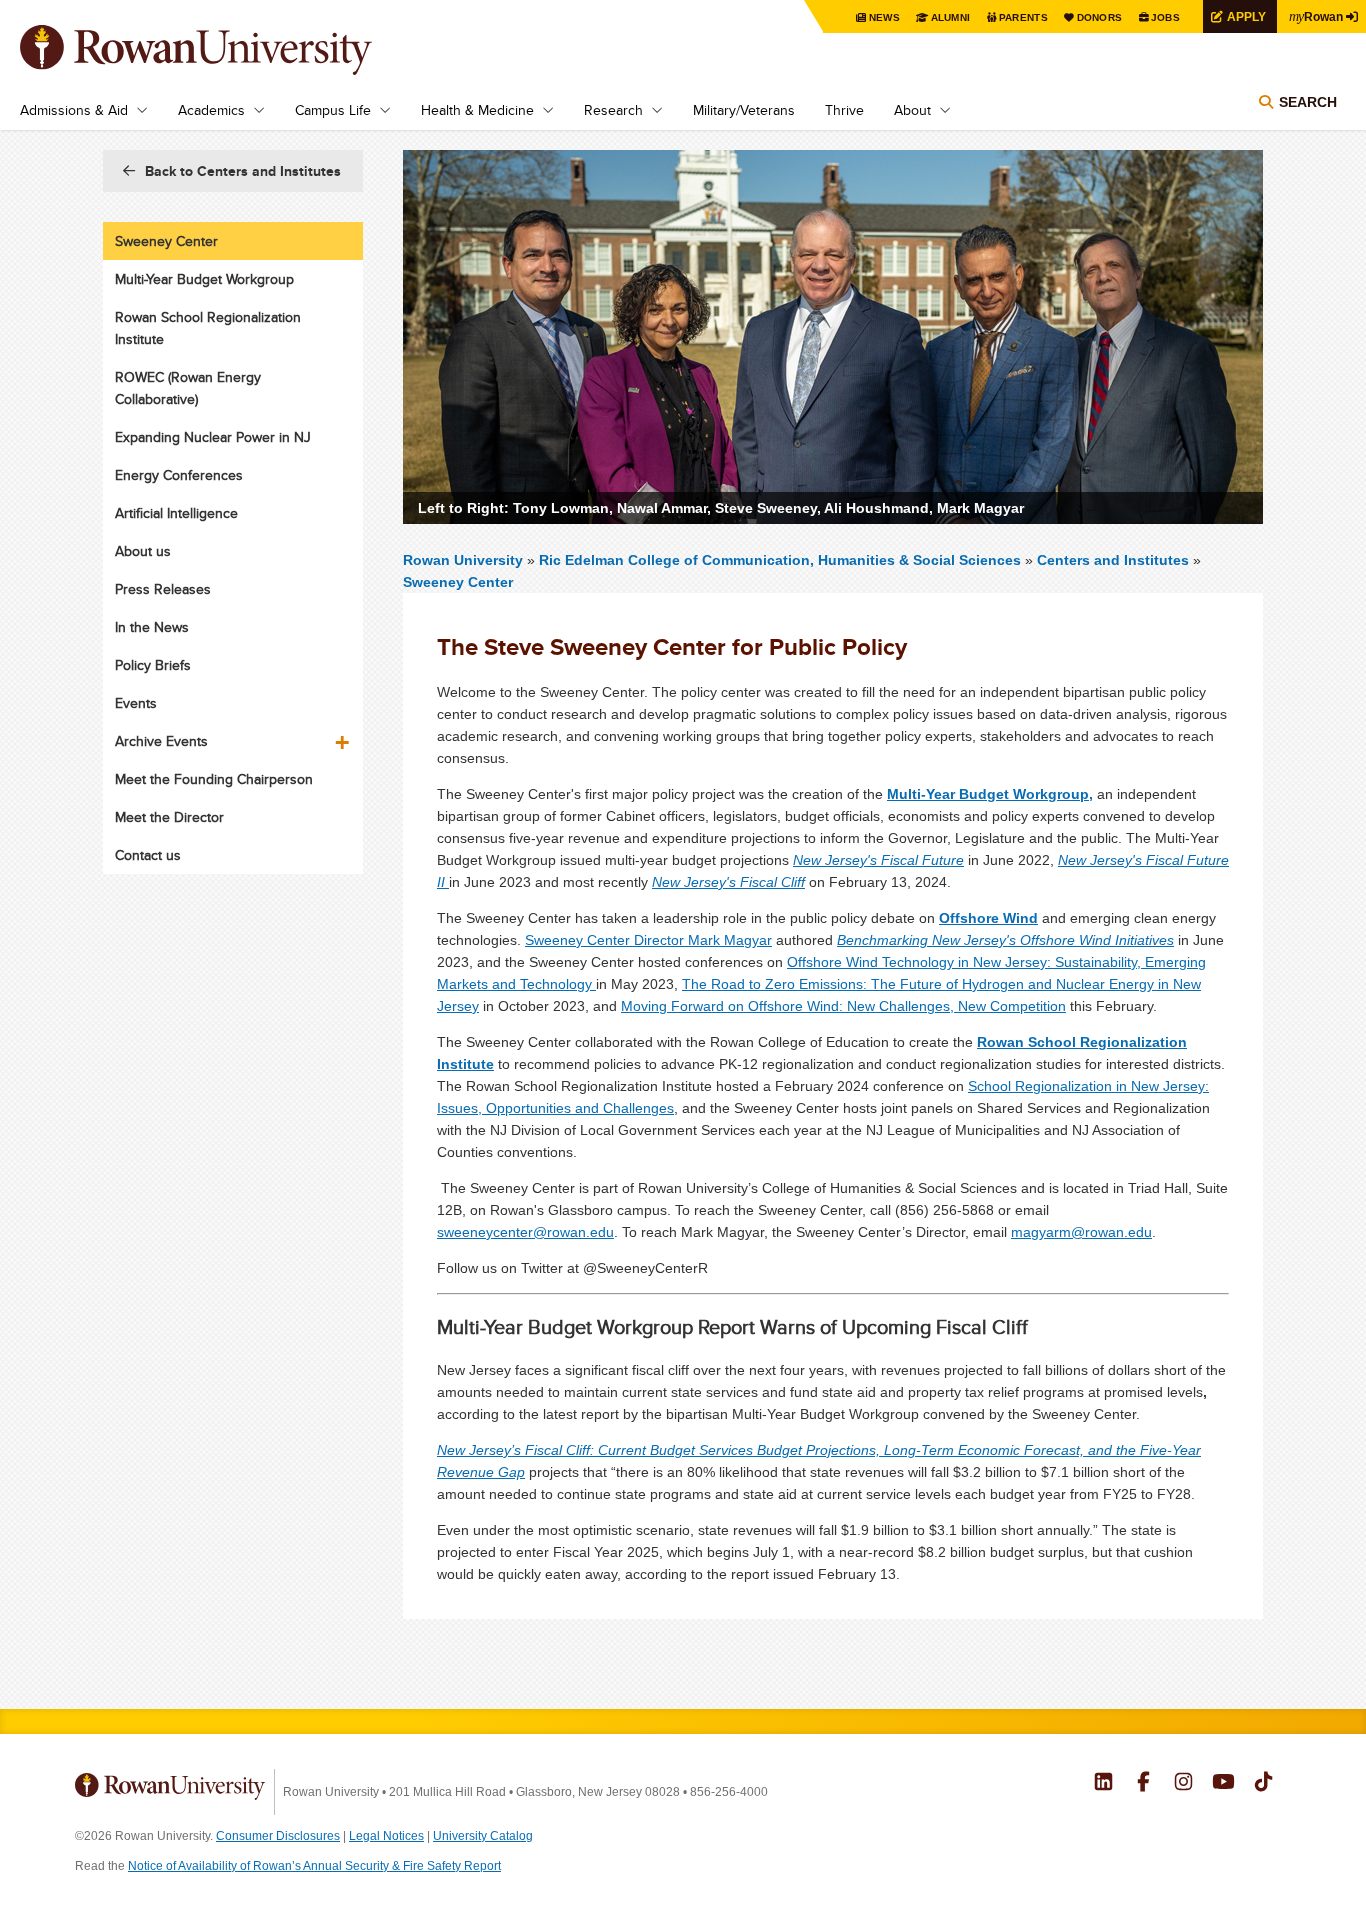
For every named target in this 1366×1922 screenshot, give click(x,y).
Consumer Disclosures (278, 1836)
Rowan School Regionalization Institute (208, 328)
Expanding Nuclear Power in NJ (213, 437)
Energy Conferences (179, 475)
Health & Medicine (477, 110)
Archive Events (161, 741)
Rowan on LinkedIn (1103, 1784)
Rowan (1316, 16)
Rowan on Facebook (1143, 1784)
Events (136, 703)
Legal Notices (386, 1836)
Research (613, 110)
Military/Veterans (744, 110)
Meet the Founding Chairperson (214, 779)
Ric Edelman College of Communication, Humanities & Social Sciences (782, 560)
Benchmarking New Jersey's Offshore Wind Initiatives (1005, 940)
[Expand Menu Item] (344, 735)
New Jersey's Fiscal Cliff (728, 882)
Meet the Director (169, 817)
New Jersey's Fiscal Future (878, 860)
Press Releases (163, 589)
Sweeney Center (458, 582)
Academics (211, 110)
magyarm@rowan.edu (1081, 1232)
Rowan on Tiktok (1263, 1784)
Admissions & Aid (74, 110)
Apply (1246, 16)
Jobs (1165, 17)
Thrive (844, 110)
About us (143, 551)
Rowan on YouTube (1223, 1784)
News (884, 17)
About (912, 110)
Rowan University (225, 50)
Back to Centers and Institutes (243, 171)
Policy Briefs (153, 665)
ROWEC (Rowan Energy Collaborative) (188, 388)
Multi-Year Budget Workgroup (204, 279)
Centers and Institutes (1113, 560)
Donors (1100, 17)
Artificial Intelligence (176, 513)
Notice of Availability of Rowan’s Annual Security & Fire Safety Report (314, 1866)
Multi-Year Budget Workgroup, (990, 794)
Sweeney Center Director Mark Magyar (648, 940)
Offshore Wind (988, 918)
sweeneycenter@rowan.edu (525, 1232)
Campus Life (333, 110)
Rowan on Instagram (1183, 1784)
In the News (152, 627)
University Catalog (483, 1836)
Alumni (951, 17)
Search (1308, 102)
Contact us (148, 855)
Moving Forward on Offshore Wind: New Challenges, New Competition (843, 1006)
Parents (1023, 17)
